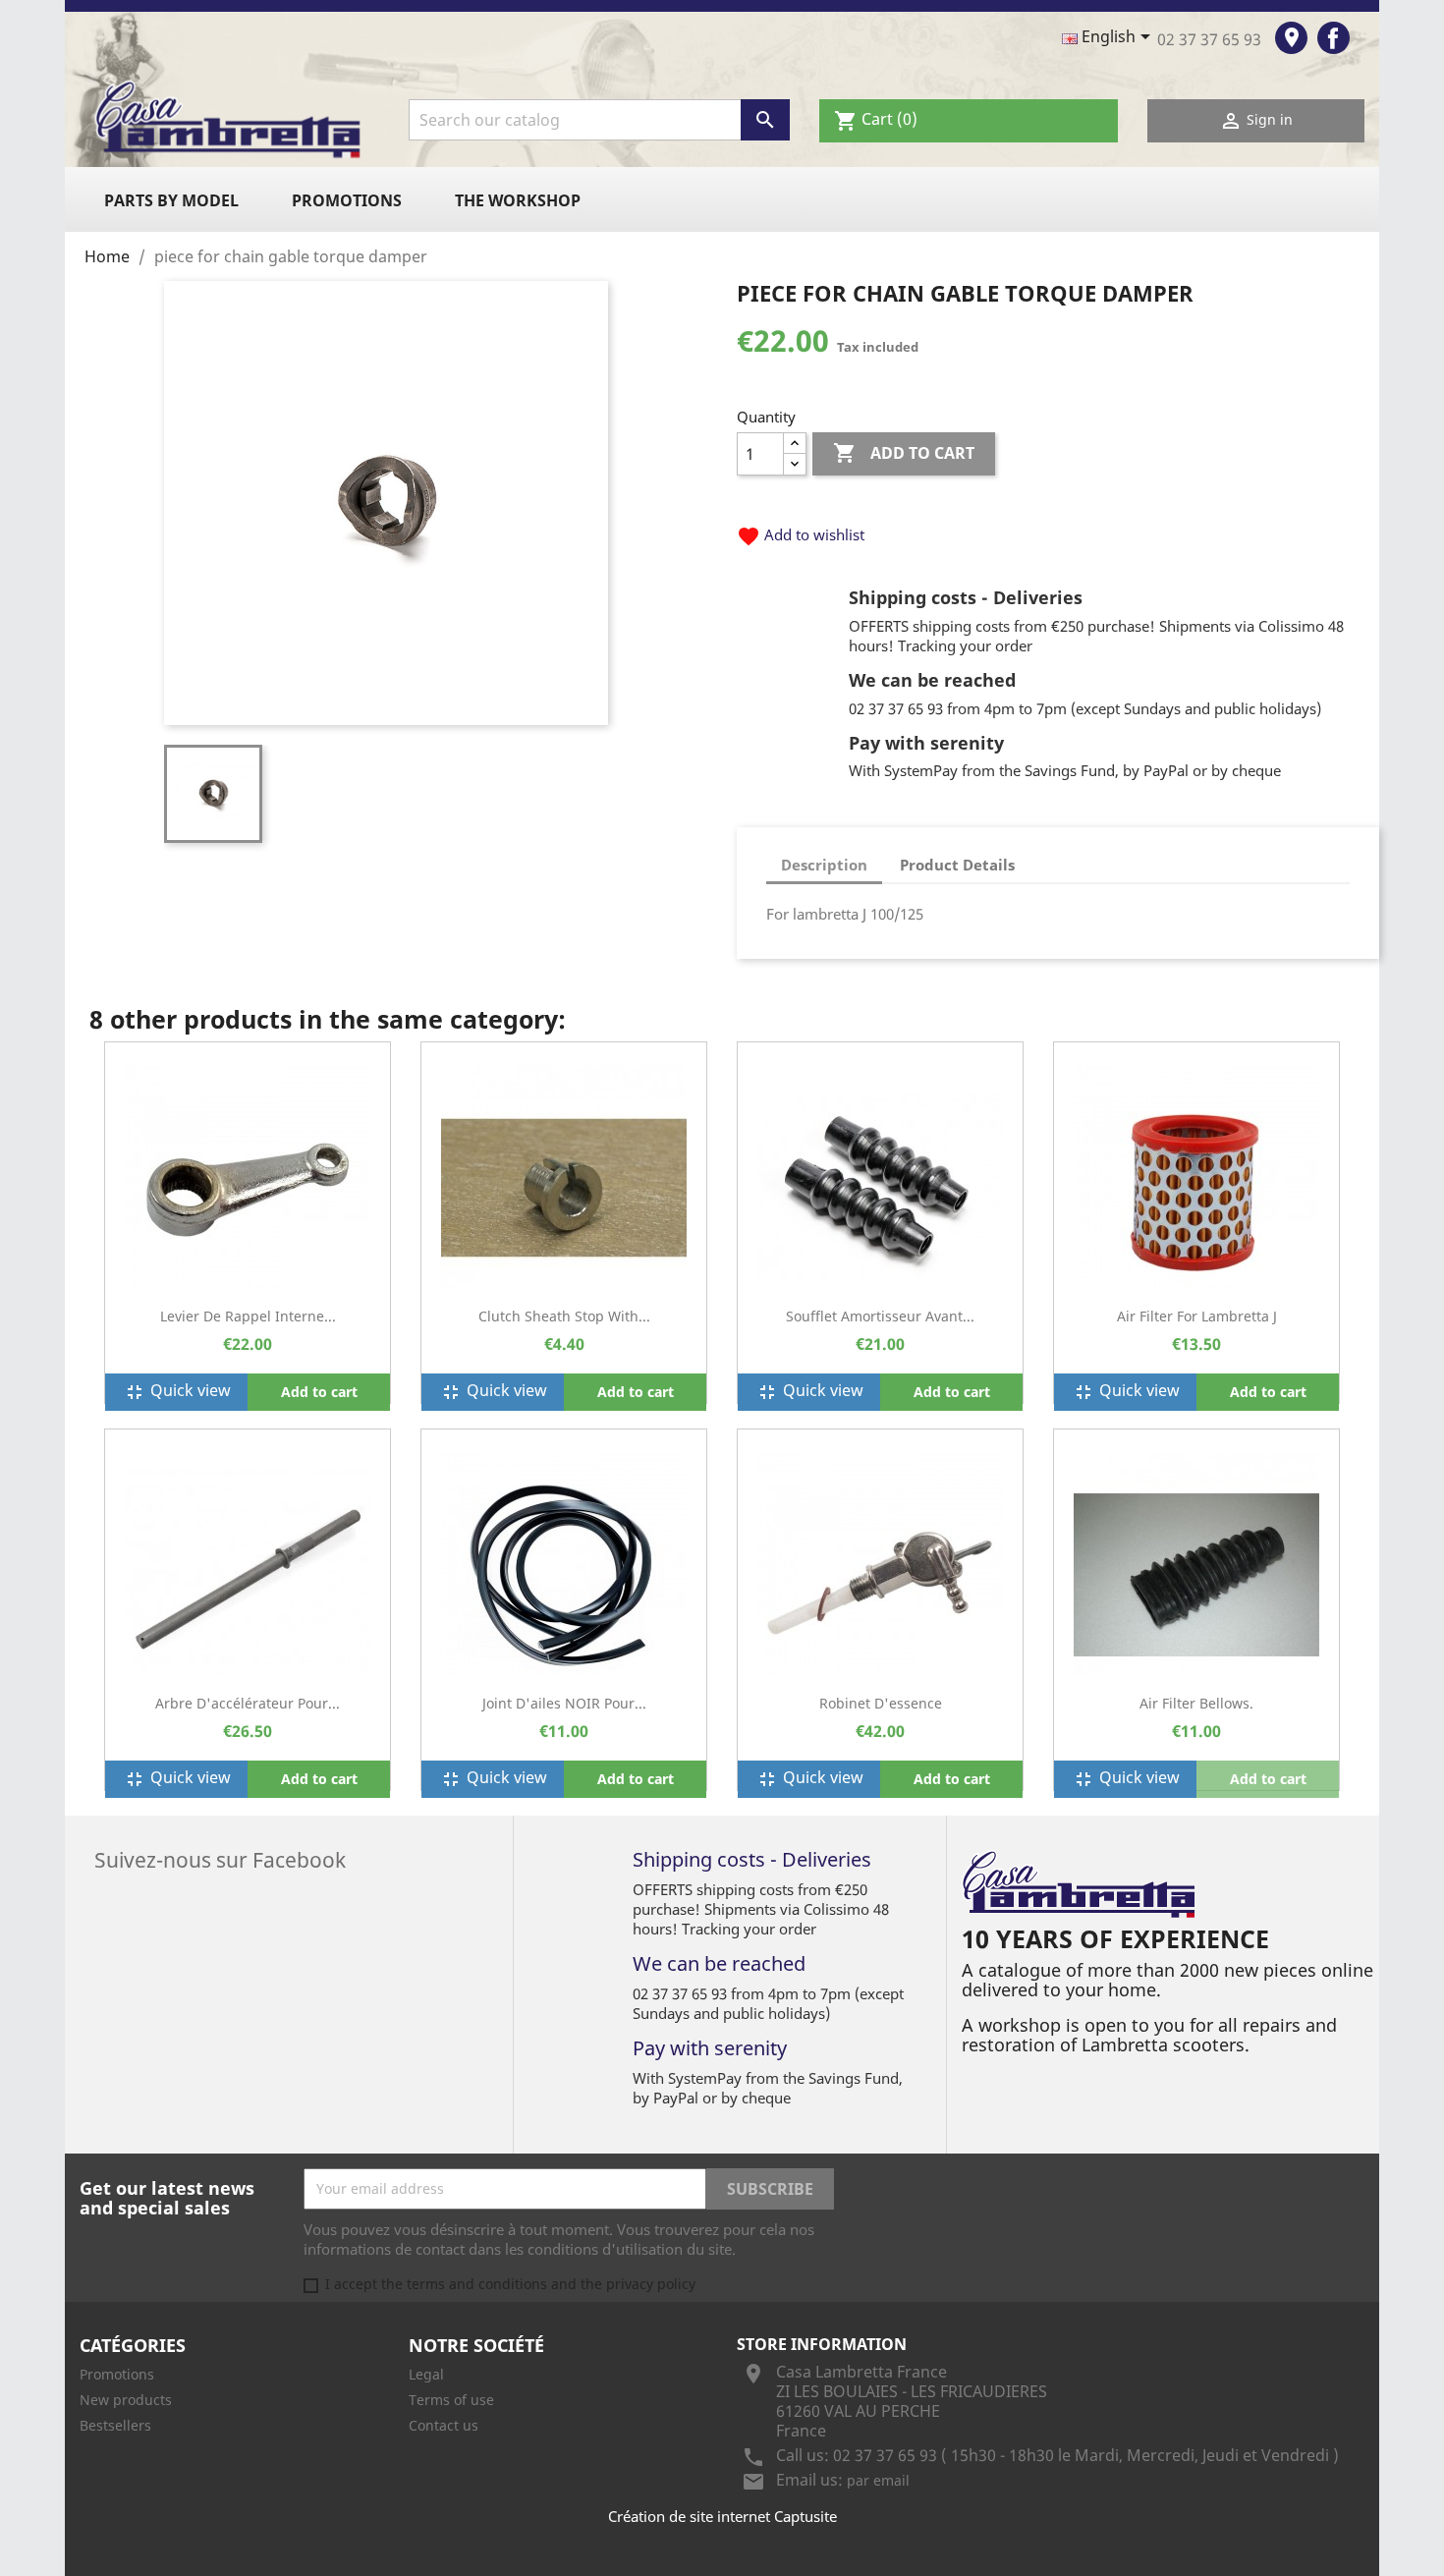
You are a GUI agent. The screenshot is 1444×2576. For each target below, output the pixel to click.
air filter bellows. (1196, 1703)
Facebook (1333, 38)
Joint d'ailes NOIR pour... (564, 1703)
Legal (426, 2374)
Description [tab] (824, 865)
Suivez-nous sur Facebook (220, 1858)
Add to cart (904, 453)
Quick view (177, 1392)
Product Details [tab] (957, 865)
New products (126, 2400)
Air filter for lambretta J (1197, 1316)
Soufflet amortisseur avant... (880, 1316)
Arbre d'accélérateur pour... (248, 1703)
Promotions (347, 200)
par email (878, 2480)
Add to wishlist (801, 534)
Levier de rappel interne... (248, 1316)
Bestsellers (115, 2425)
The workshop (518, 200)
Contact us (444, 2425)
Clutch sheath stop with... (564, 1316)
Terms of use (451, 2400)
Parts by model (171, 200)
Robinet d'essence (881, 1703)
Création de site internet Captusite (722, 2516)
